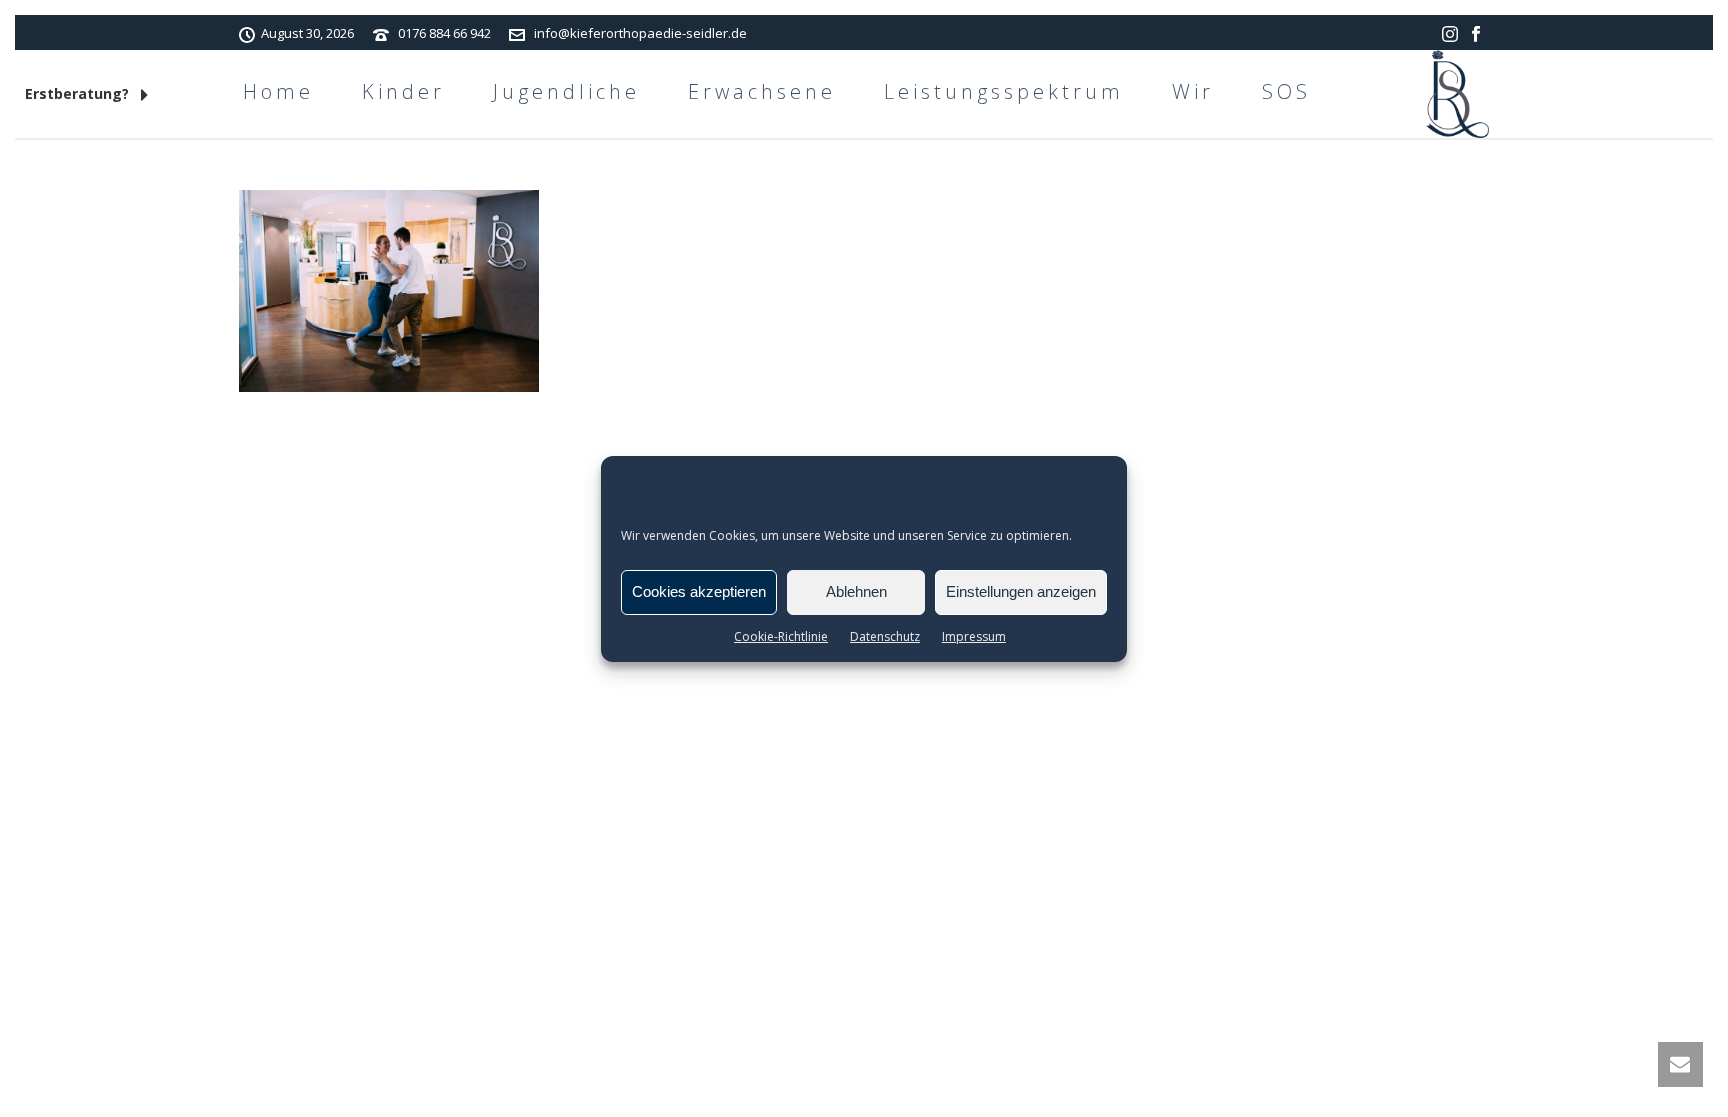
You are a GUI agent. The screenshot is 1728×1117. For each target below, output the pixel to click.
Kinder (403, 91)
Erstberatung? (79, 93)
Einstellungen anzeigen (1021, 591)
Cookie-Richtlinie (781, 636)
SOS (1286, 91)
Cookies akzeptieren (699, 591)
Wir (1193, 91)
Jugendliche (566, 91)
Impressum (974, 636)
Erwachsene (762, 91)
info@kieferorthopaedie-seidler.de (640, 33)
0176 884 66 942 (444, 33)
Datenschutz (885, 636)
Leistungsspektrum (1004, 91)
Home (278, 91)
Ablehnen (856, 591)
